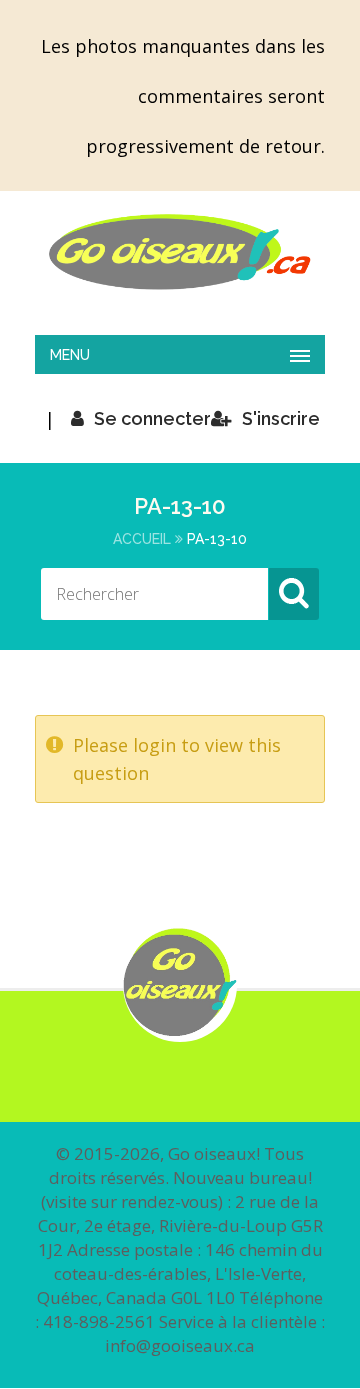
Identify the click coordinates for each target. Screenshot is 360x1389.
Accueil (142, 539)
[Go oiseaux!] (180, 252)
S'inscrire (281, 418)
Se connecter (152, 418)
